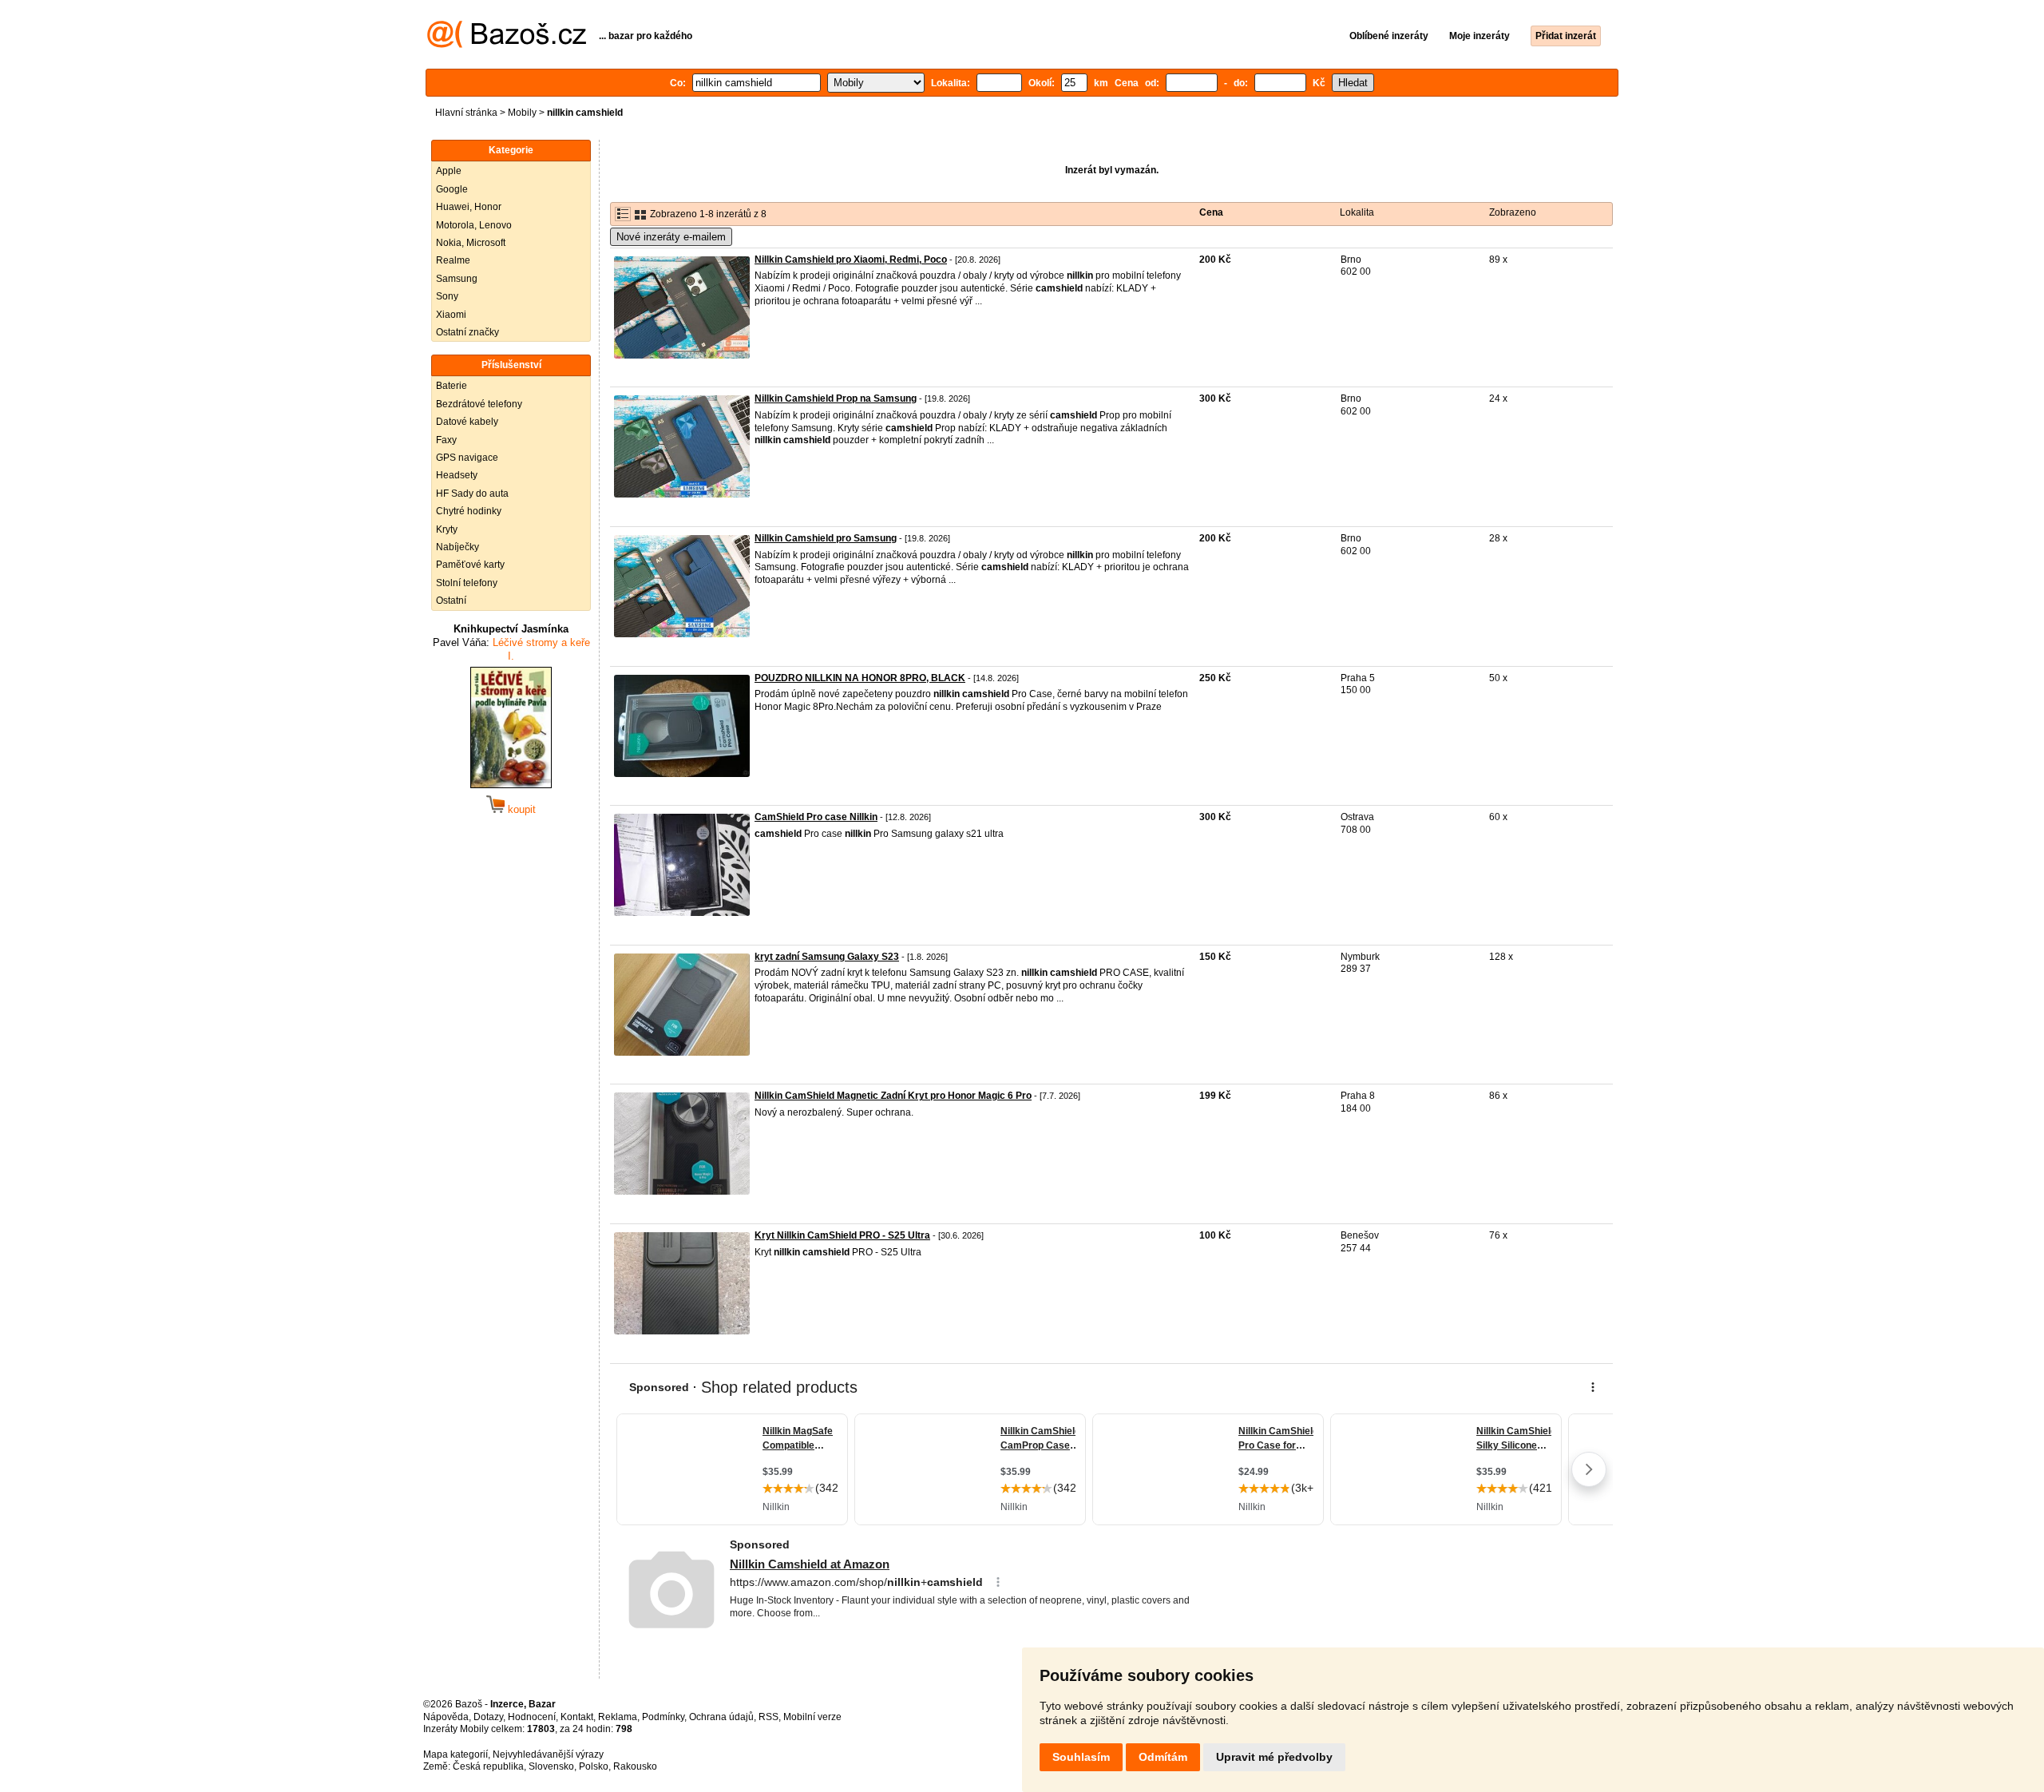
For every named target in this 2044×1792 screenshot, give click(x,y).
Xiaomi (451, 315)
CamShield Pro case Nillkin (816, 817)
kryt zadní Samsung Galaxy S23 (827, 957)
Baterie (452, 386)
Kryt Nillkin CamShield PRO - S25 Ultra (842, 1235)
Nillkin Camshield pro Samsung (826, 538)
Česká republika (488, 1766)
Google (452, 189)
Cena (1211, 212)
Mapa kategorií (456, 1754)
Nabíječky (458, 547)
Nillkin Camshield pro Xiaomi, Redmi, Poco (851, 260)
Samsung (457, 279)
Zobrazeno (1513, 212)
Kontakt (577, 1717)
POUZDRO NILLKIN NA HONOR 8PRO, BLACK (860, 678)
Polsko (594, 1766)
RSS (768, 1717)
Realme (453, 260)
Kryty (447, 529)
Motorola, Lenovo (474, 225)
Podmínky (663, 1717)
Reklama (618, 1717)
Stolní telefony (467, 583)
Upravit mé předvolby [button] (1274, 1757)
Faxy (446, 440)
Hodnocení (532, 1717)
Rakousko (635, 1766)
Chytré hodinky (469, 511)
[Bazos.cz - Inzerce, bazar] (507, 45)
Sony (447, 296)
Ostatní (451, 601)
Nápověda (446, 1717)
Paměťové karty (470, 565)
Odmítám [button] (1163, 1757)
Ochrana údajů (721, 1717)
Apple (449, 171)
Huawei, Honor (469, 207)
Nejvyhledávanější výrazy (548, 1754)
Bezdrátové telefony (479, 404)
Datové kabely (467, 422)
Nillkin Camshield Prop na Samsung (836, 398)
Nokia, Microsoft (471, 243)
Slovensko (551, 1766)
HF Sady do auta (472, 494)
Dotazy (488, 1717)
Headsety (457, 475)
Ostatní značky (467, 332)
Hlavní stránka (466, 113)
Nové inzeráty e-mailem (671, 237)
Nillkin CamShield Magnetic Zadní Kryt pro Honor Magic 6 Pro (893, 1096)
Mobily (522, 113)
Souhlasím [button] (1081, 1757)
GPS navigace (467, 458)
